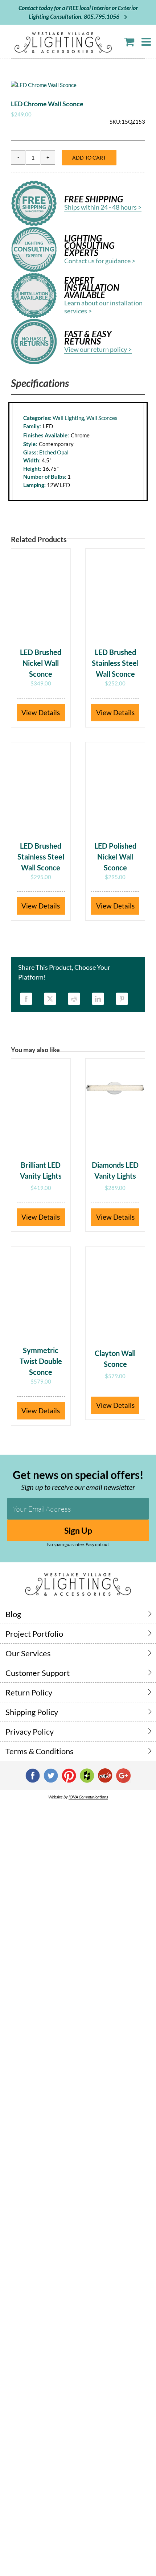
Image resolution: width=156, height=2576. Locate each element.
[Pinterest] (122, 999)
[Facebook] (26, 999)
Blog (13, 1614)
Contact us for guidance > (100, 261)
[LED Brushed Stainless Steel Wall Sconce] (115, 594)
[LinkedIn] (98, 999)
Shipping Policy (32, 1712)
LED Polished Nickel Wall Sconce (115, 857)
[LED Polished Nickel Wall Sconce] (115, 788)
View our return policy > (98, 349)
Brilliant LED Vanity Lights (41, 1170)
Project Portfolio (34, 1634)
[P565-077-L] (78, 85)
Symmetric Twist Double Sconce (41, 1361)
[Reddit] (74, 999)
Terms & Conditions (40, 1751)
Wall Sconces (102, 418)
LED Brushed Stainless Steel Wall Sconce (115, 663)
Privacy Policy (30, 1732)
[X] (50, 999)
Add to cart (89, 158)
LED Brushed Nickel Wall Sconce (41, 663)
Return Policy (29, 1692)
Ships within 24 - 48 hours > (103, 207)
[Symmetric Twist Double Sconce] (41, 1292)
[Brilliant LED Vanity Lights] (41, 1104)
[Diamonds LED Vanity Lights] (115, 1104)
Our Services (28, 1653)
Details (49, 712)
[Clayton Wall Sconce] (115, 1292)
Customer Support (38, 1673)
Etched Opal (54, 452)
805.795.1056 (102, 17)
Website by (78, 1797)
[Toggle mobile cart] (129, 42)
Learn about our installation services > (103, 307)
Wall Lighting (68, 418)
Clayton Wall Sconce (115, 1359)
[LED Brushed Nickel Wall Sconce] (41, 594)
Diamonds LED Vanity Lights (115, 1170)
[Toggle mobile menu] (147, 42)
